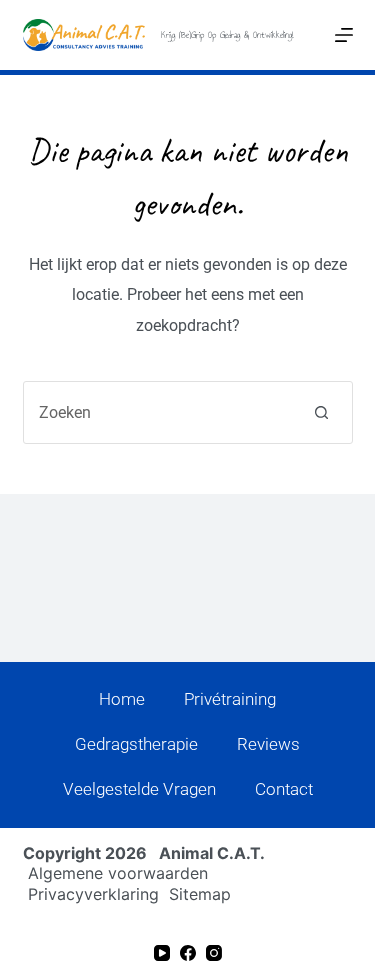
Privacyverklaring (93, 894)
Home (122, 699)
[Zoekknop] (321, 412)
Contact (284, 789)
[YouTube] (162, 953)
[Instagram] (214, 953)
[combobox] (157, 412)
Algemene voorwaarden (118, 873)
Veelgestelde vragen (139, 789)
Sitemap (200, 894)
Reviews (268, 744)
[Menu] (344, 35)
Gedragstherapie (136, 744)
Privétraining (230, 699)
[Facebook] (188, 953)
